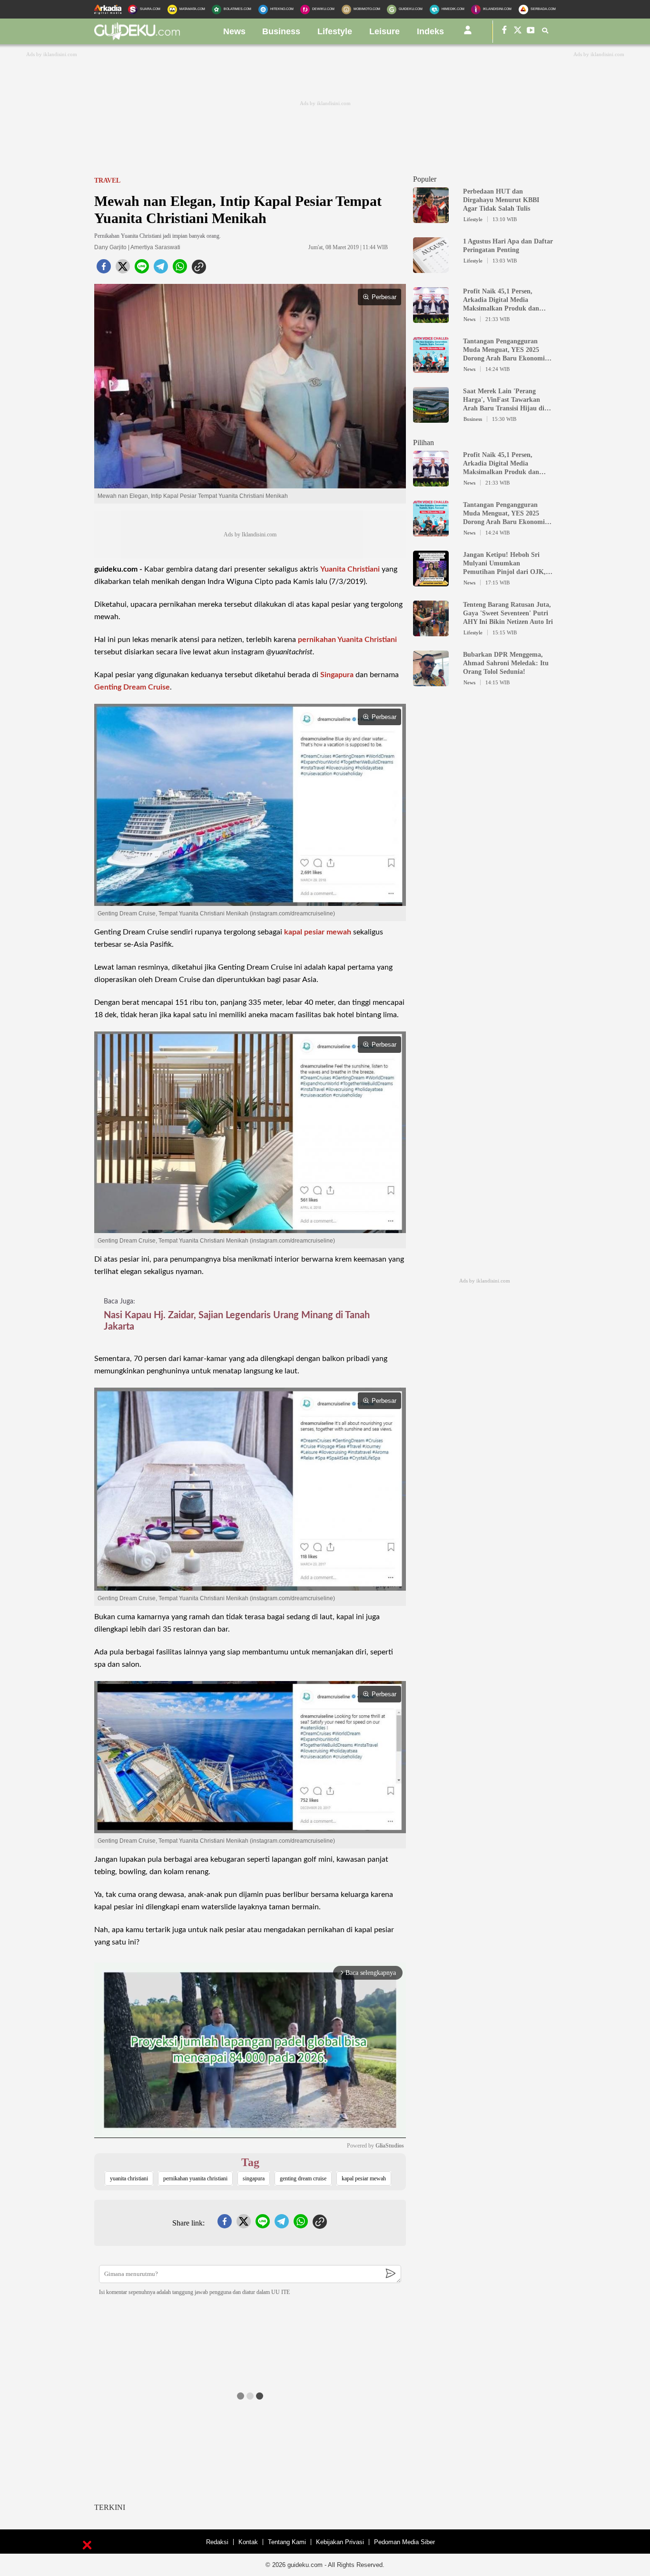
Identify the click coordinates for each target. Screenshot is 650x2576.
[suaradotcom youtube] (531, 32)
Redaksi (217, 2542)
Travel (107, 180)
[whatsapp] (180, 269)
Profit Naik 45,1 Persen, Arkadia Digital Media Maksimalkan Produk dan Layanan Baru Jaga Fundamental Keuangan (501, 300)
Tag (250, 2162)
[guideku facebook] (504, 32)
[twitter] (123, 269)
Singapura (337, 675)
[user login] (468, 34)
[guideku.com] (137, 38)
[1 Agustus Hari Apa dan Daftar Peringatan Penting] (431, 269)
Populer (425, 179)
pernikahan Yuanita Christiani (347, 640)
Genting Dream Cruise (132, 687)
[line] (142, 269)
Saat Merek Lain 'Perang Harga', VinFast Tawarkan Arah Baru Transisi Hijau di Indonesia (504, 400)
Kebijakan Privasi (340, 2542)
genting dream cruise (303, 2178)
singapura (254, 2178)
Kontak (248, 2542)
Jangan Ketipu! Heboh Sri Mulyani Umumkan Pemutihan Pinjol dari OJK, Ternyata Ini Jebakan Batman (506, 564)
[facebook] (104, 269)
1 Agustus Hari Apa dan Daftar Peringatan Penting (508, 246)
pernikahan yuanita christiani (195, 2178)
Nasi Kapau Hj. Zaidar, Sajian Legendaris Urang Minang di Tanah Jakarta (237, 1321)
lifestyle (335, 31)
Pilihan (423, 442)
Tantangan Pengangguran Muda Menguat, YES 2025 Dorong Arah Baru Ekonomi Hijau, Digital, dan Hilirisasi (504, 350)
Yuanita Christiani (350, 569)
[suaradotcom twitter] (518, 32)
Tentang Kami (287, 2542)
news (234, 31)
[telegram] (161, 269)
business (281, 31)
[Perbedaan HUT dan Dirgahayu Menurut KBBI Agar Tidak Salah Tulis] (431, 219)
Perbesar (384, 297)
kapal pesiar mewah (318, 932)
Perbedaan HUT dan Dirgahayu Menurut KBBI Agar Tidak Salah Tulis (501, 200)
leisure (384, 31)
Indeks (430, 31)
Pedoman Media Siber (404, 2542)
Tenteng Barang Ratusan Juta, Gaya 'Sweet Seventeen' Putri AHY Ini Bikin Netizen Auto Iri (508, 613)
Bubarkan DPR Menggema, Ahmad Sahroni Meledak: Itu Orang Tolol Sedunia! (506, 663)
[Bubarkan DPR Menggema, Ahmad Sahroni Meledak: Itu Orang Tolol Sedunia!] (431, 682)
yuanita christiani (129, 2178)
